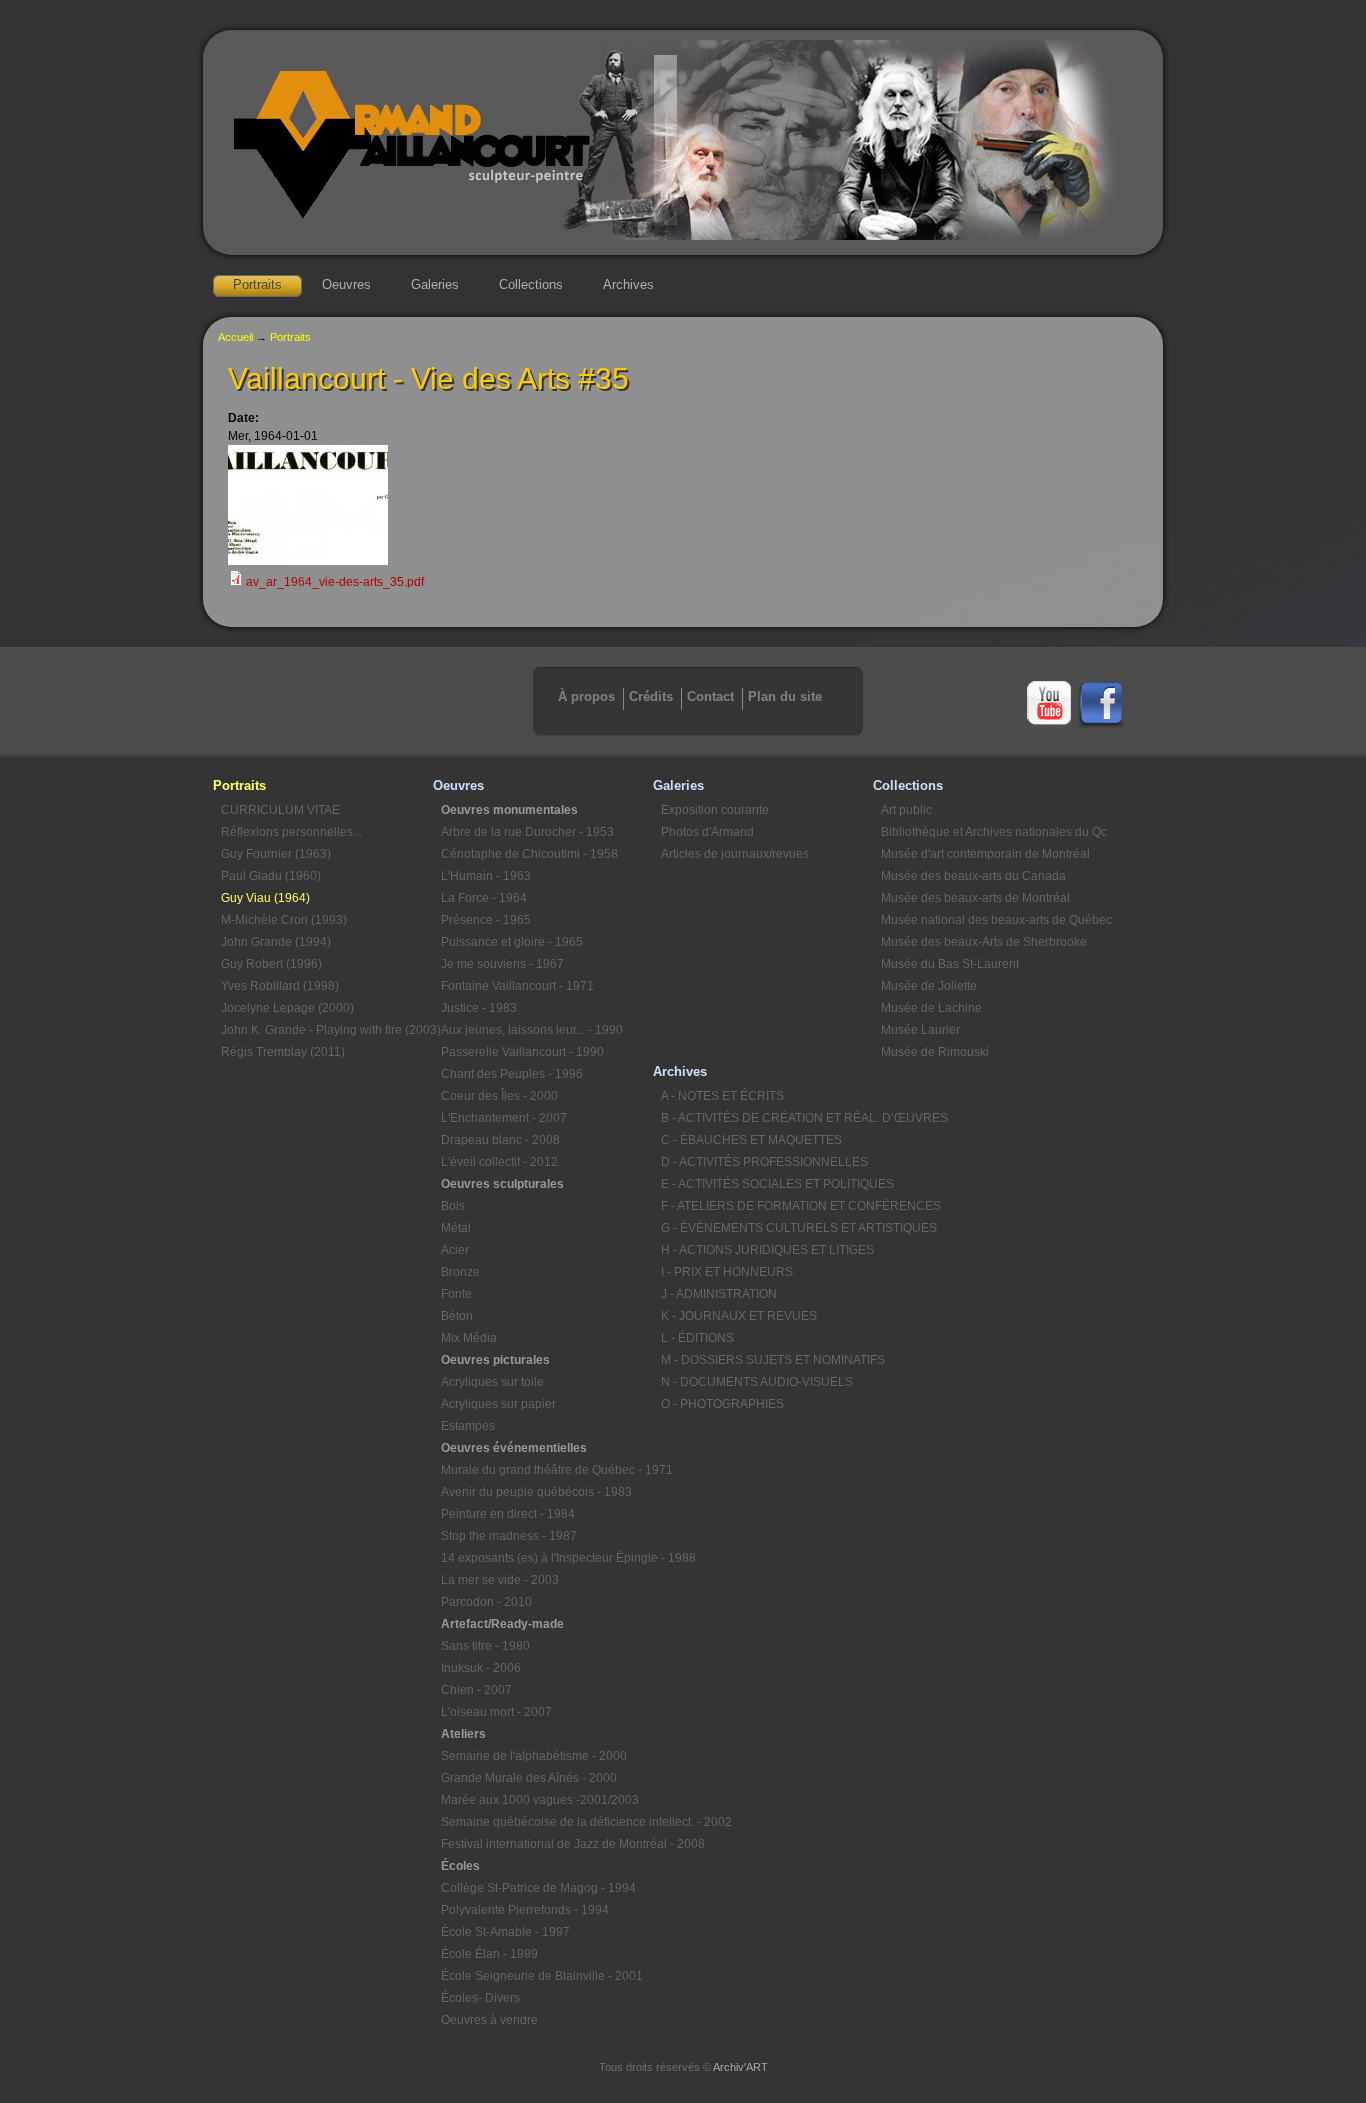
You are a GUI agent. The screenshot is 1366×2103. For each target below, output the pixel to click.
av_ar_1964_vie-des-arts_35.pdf (335, 582)
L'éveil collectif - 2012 (499, 1162)
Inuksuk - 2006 (481, 1668)
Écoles (460, 1866)
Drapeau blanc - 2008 (500, 1140)
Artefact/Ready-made (502, 1624)
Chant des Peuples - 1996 (512, 1074)
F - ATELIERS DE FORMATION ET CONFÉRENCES (767, 1206)
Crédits (651, 696)
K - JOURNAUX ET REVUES (739, 1316)
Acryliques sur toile (492, 1382)
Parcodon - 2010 (486, 1602)
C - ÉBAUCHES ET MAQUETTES (751, 1140)
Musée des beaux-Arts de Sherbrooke (984, 942)
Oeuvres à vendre (489, 2020)
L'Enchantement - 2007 (504, 1118)
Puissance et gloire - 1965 (512, 942)
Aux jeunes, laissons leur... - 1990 (532, 1030)
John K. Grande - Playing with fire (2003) (327, 1030)
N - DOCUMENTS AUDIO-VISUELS (757, 1382)
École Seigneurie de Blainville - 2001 (542, 1976)
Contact (710, 696)
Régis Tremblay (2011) (283, 1052)
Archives (628, 284)
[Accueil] (683, 236)
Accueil (235, 337)
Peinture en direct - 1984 (508, 1514)
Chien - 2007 (476, 1690)
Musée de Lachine (931, 1008)
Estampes (468, 1426)
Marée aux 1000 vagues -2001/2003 (540, 1800)
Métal (456, 1228)
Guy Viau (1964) (265, 898)
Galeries (435, 284)
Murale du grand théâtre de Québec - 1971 (547, 1470)
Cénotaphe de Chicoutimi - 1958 (529, 854)
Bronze (460, 1272)
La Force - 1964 (484, 898)
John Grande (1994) (276, 942)
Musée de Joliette (929, 986)
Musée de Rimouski (935, 1052)
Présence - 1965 (486, 920)
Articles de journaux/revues (735, 854)
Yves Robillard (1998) (280, 986)
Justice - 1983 (479, 1008)
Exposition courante (715, 810)
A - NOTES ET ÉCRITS (722, 1096)
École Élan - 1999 (489, 1954)
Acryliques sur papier (498, 1404)
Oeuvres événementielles (514, 1448)
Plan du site (785, 696)
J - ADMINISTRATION (719, 1294)
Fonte (456, 1294)
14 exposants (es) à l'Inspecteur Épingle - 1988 (547, 1558)
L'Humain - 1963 (486, 876)
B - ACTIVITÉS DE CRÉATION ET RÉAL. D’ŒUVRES (767, 1118)
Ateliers (463, 1734)
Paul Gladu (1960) (271, 876)
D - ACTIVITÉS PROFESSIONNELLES (764, 1162)
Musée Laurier (920, 1030)
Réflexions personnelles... (291, 832)
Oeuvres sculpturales (502, 1184)
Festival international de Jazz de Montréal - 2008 (547, 1844)
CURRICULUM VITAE (280, 810)
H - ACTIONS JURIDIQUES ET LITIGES (767, 1250)
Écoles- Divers (480, 1998)
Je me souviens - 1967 (502, 964)
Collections (531, 284)
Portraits (257, 284)
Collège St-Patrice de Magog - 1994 (538, 1888)
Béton (457, 1316)
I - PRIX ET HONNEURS (727, 1272)
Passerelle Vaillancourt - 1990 (522, 1052)
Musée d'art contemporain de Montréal (985, 854)
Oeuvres (346, 284)
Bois (453, 1206)
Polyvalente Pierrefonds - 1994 (525, 1910)
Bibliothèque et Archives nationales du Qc (987, 832)
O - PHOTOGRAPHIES (722, 1404)
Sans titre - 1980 (485, 1646)
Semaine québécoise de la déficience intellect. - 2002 (547, 1822)
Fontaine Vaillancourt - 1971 (517, 986)
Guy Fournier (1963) (276, 854)
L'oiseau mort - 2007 (496, 1712)
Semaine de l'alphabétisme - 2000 (534, 1756)
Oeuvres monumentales (509, 810)
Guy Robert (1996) (271, 964)
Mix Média (469, 1338)
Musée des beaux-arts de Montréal (975, 898)
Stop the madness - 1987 (509, 1536)
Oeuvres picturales (495, 1360)
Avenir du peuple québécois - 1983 (536, 1492)
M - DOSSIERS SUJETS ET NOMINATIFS (767, 1360)
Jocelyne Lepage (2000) (287, 1008)
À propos (586, 696)
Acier (455, 1250)
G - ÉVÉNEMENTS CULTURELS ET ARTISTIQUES (767, 1228)
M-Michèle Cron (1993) (284, 920)
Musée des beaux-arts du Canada (973, 876)
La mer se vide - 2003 (500, 1580)
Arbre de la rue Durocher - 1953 (527, 832)
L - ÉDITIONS (697, 1338)
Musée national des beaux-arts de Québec (987, 920)
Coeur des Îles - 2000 (499, 1096)
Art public (906, 810)
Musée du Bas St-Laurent (950, 964)
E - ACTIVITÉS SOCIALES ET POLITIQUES (767, 1184)
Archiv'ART (740, 2067)
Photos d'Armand (707, 832)
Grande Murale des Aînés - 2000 (529, 1778)
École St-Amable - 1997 (505, 1932)
